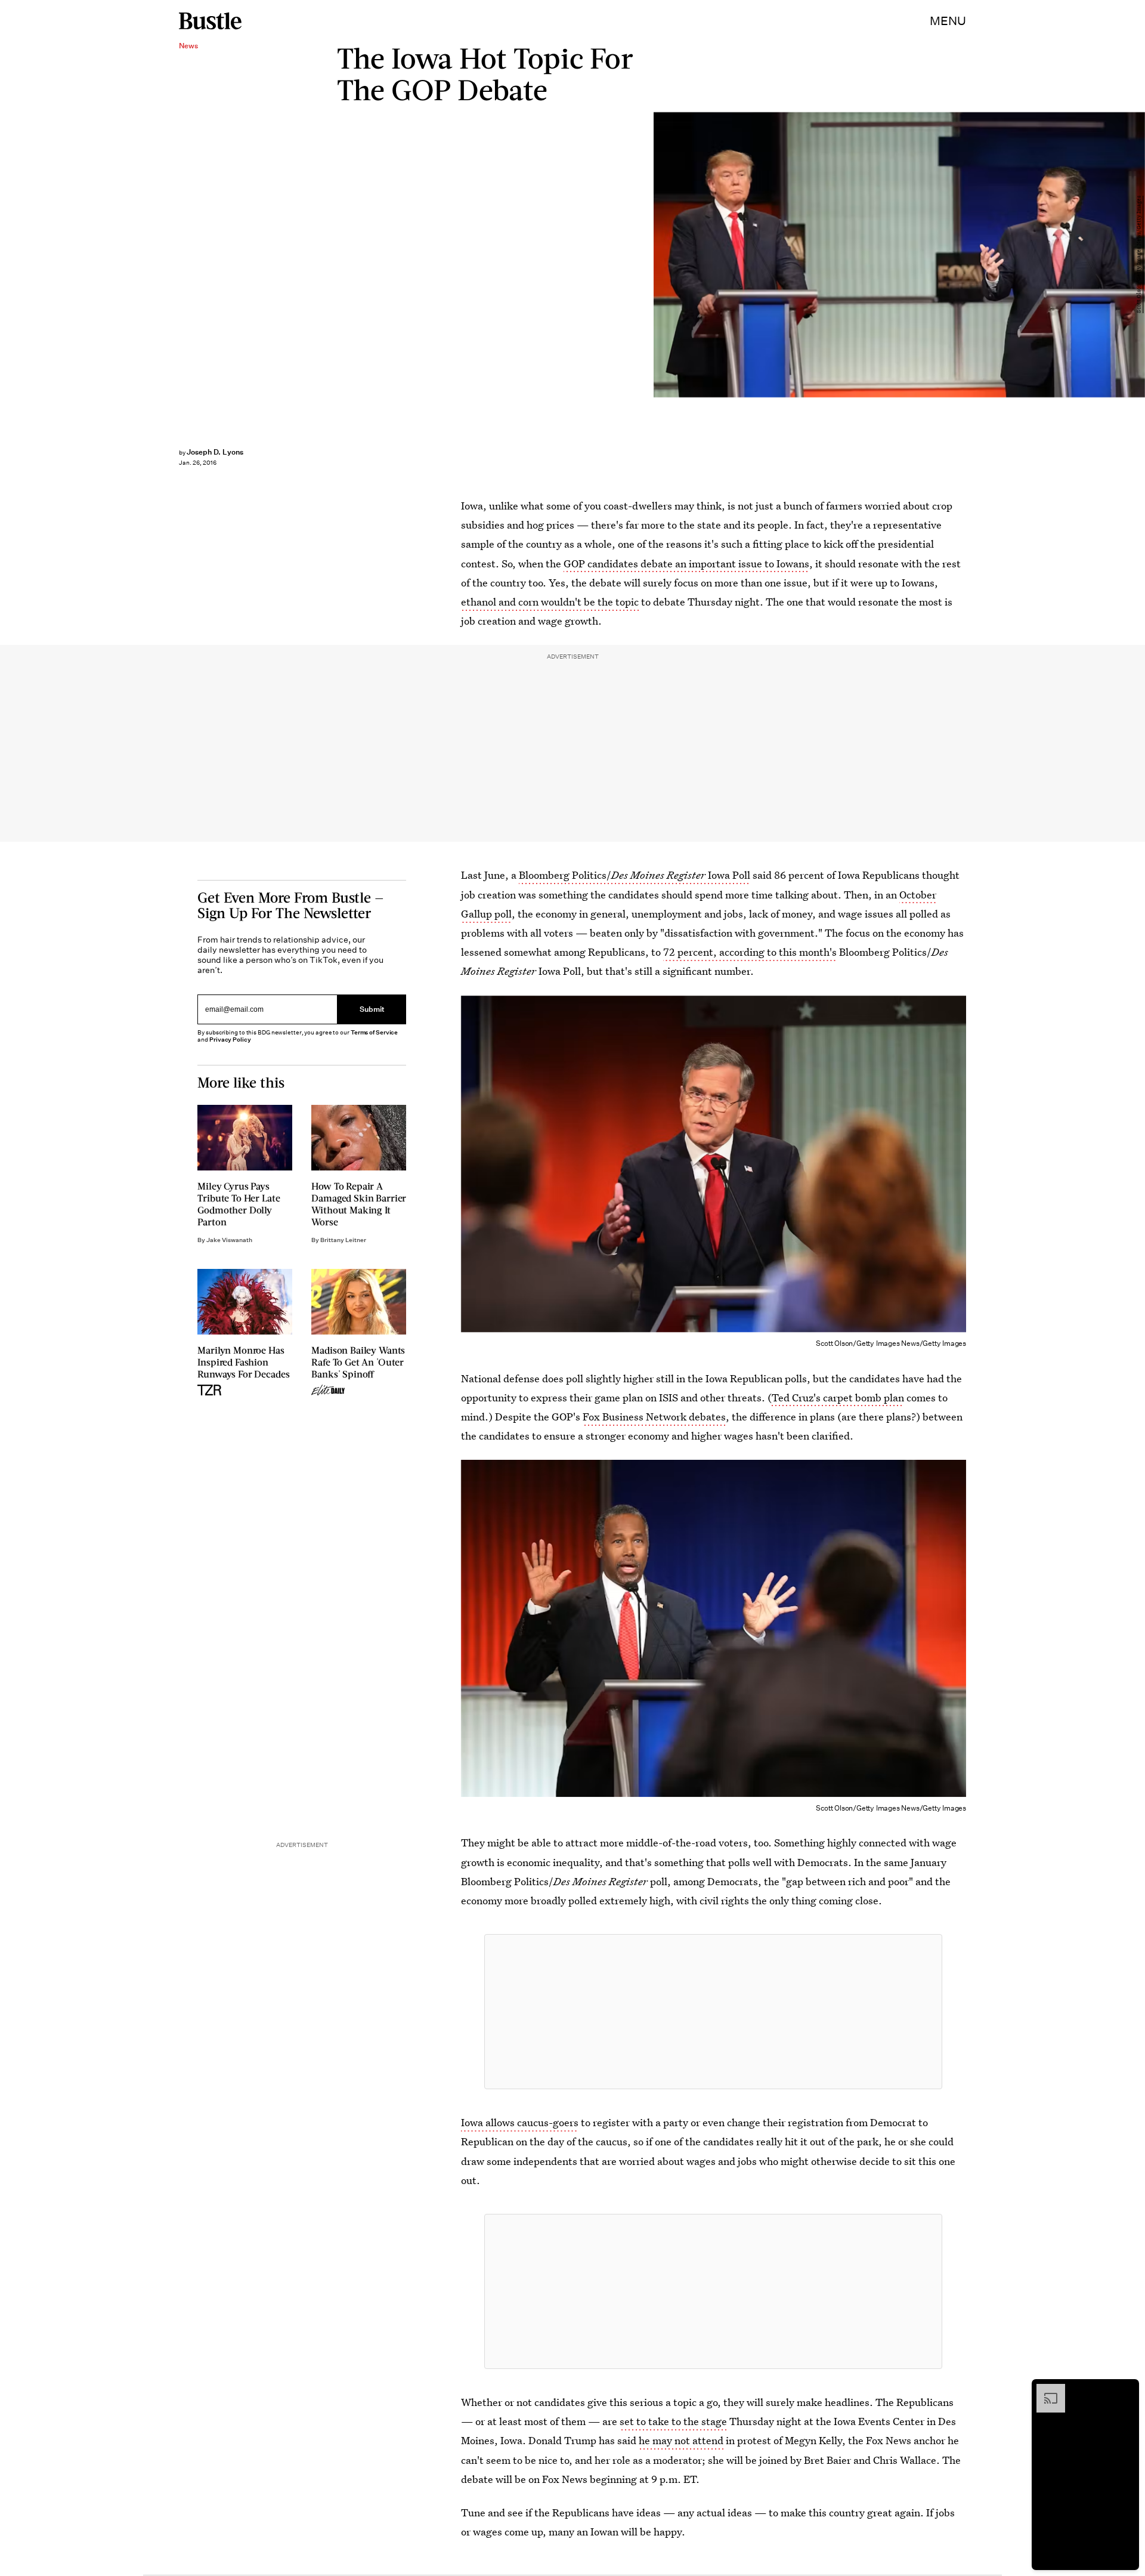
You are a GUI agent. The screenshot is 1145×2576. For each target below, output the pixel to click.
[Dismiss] (1126, 2390)
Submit (372, 1010)
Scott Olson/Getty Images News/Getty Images (1139, 255)
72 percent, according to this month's (750, 952)
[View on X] (713, 2012)
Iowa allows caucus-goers (520, 2122)
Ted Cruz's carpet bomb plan (838, 1397)
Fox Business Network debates (654, 1417)
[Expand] (1045, 2390)
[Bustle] (210, 21)
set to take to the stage (673, 2421)
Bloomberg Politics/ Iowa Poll (635, 875)
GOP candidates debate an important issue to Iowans (686, 563)
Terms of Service (374, 1032)
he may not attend (681, 2440)
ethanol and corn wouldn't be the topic (550, 602)
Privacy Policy (230, 1040)
